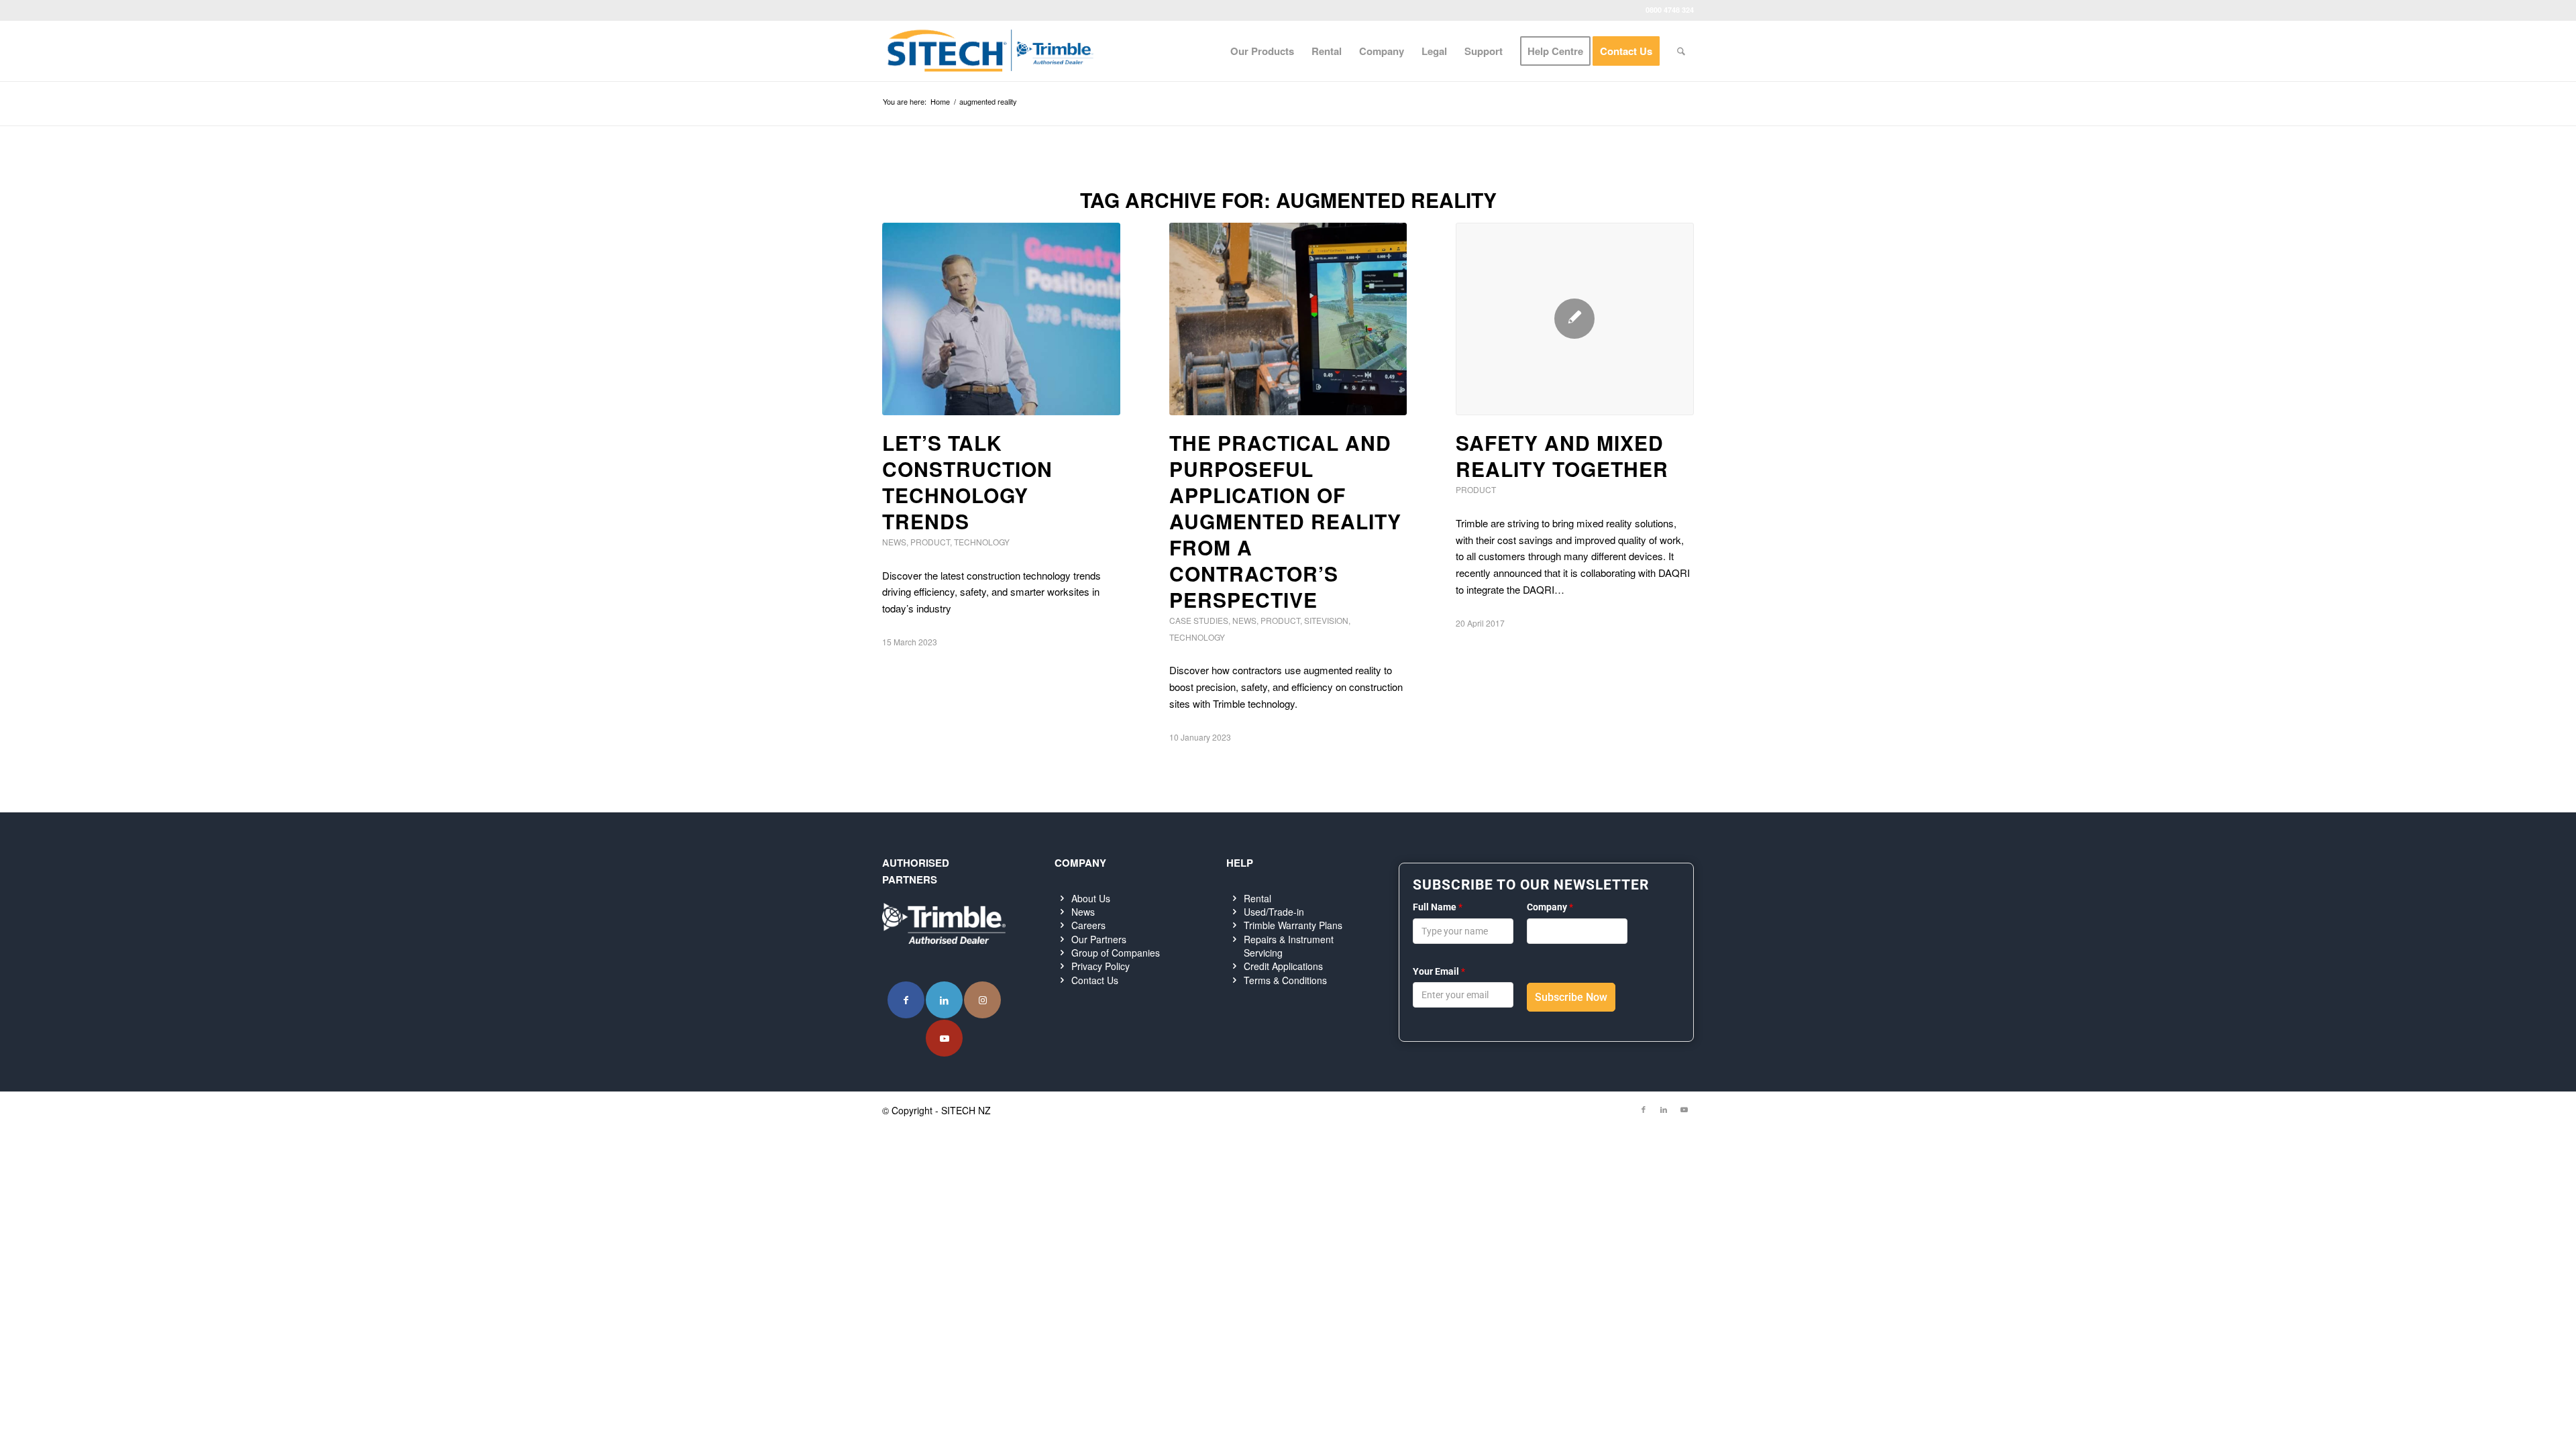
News (894, 542)
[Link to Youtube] (944, 1038)
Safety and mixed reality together (1562, 455)
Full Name (1438, 907)
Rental (1257, 898)
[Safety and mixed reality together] (1575, 319)
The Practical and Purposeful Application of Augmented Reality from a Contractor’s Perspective (1285, 521)
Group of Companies (1116, 953)
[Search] (1681, 51)
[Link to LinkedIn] (944, 1000)
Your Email (1439, 971)
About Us (1091, 898)
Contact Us (1095, 980)
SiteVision (1326, 620)
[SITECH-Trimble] (990, 51)
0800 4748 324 (1670, 10)
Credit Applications (1283, 966)
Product (930, 542)
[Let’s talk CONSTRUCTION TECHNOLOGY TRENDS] (1001, 319)
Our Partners (1099, 939)
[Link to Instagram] (982, 1000)
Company (1550, 907)
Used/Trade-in (1274, 912)
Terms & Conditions (1285, 980)
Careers (1088, 925)
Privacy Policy (1101, 966)
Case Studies (1199, 620)
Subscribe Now (1571, 997)
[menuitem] (1262, 51)
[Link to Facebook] (906, 1000)
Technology (982, 542)
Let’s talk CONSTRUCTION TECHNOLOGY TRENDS (967, 482)
